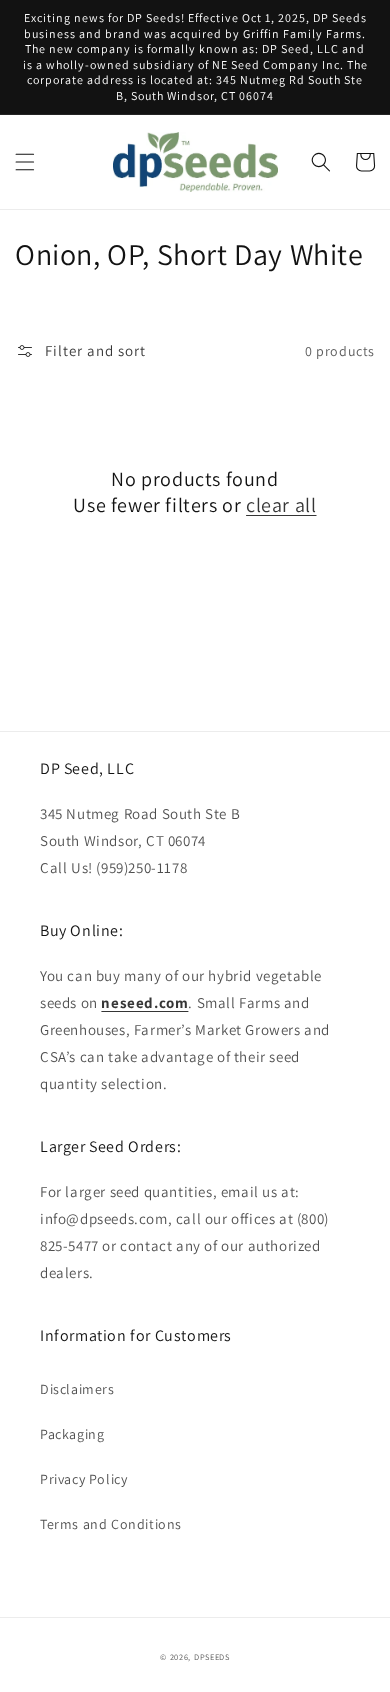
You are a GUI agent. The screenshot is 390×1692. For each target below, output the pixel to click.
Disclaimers (77, 1389)
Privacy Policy (83, 1479)
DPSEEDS (212, 1656)
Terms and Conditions (111, 1524)
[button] (25, 162)
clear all (281, 505)
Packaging (72, 1434)
